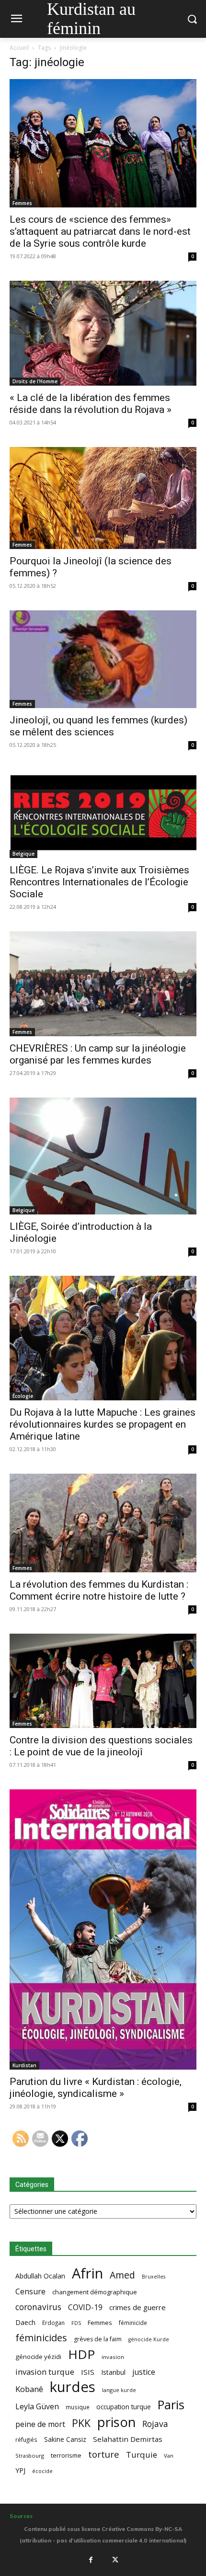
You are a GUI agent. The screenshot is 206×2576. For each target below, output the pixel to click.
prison (116, 2422)
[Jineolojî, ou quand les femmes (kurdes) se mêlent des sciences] (103, 659)
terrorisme (66, 2455)
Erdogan (53, 2323)
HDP (81, 2354)
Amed (122, 2275)
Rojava (155, 2424)
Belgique (23, 854)
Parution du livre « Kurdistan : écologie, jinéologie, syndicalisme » (96, 2088)
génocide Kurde (149, 2339)
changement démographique (95, 2292)
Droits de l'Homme (35, 381)
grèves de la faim (98, 2339)
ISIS (88, 2372)
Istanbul (113, 2372)
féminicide (133, 2323)
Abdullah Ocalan (40, 2276)
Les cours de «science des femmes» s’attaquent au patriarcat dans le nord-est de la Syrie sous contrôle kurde (100, 231)
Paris (171, 2405)
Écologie (23, 1396)
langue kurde (119, 2390)
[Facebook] (91, 2560)
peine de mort (40, 2424)
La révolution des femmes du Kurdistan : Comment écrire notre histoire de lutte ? (99, 1590)
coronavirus (38, 2307)
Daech (25, 2322)
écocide (42, 2471)
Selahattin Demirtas (128, 2439)
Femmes (22, 203)
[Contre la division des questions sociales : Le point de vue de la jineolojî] (103, 1681)
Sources (21, 2516)
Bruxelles (154, 2277)
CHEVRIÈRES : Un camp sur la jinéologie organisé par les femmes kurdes (98, 1054)
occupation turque (124, 2407)
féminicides (41, 2338)
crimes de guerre (137, 2307)
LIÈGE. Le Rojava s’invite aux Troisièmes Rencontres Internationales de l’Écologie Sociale (99, 882)
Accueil (19, 48)
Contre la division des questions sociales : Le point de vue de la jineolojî (101, 1746)
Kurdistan (24, 2065)
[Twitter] (115, 2560)
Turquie (142, 2455)
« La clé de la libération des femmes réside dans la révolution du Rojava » (91, 404)
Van (169, 2456)
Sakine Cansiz (65, 2439)
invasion (113, 2357)
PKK (81, 2423)
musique (78, 2407)
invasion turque (45, 2372)
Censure (30, 2292)
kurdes (73, 2387)
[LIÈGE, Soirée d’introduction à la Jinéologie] (103, 1156)
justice (144, 2372)
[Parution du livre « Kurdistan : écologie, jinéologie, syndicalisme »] (103, 1929)
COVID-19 (85, 2307)
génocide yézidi (38, 2357)
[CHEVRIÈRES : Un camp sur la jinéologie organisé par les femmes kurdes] (103, 984)
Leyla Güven (37, 2407)
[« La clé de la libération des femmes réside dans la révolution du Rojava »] (103, 333)
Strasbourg (30, 2456)
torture (104, 2455)
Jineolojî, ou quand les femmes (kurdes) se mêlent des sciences (98, 726)
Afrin (87, 2273)
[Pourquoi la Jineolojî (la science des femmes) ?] (103, 498)
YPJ (20, 2470)
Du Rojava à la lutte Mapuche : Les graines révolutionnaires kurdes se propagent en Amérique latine (103, 1424)
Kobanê (29, 2389)
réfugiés (26, 2439)
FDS (76, 2323)
